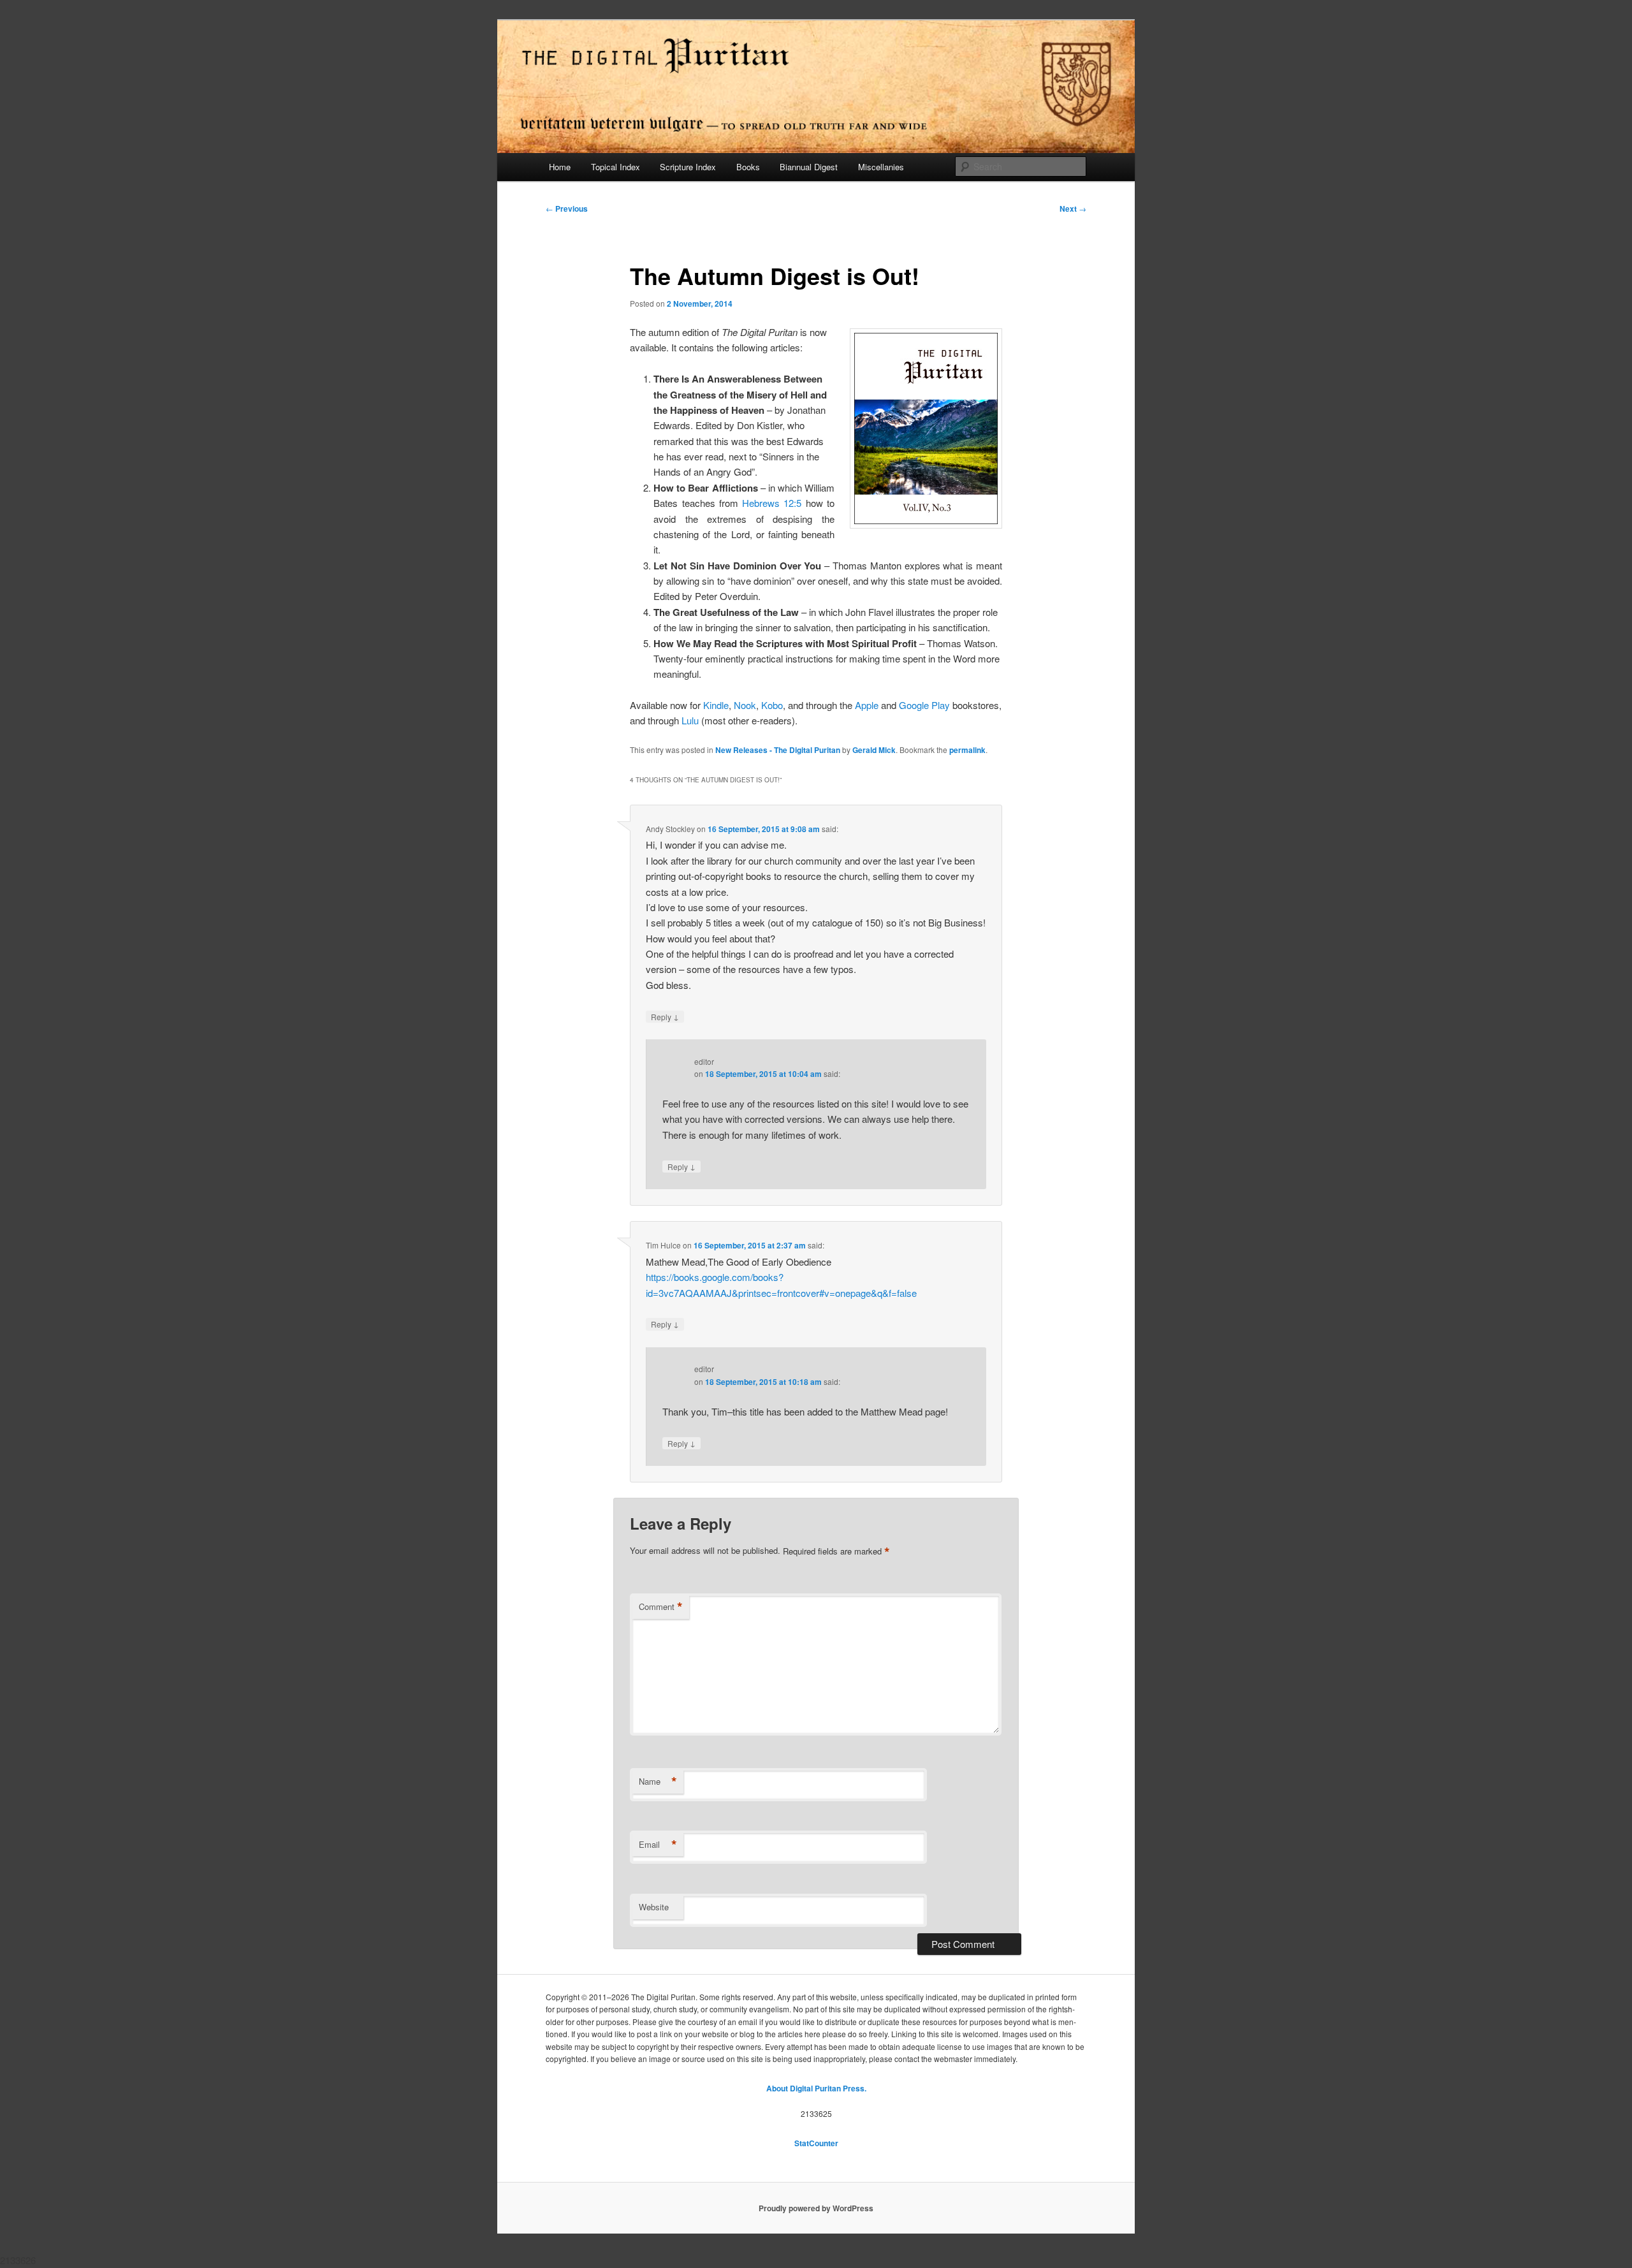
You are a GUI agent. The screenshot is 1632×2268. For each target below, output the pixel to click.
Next (1073, 209)
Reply (665, 1016)
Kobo (772, 705)
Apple (867, 705)
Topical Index (616, 167)
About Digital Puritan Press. (816, 2088)
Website (654, 1907)
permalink (967, 750)
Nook (745, 705)
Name (658, 1781)
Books (748, 167)
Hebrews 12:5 (772, 503)
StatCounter (816, 2143)
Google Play (924, 705)
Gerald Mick (874, 750)
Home (560, 167)
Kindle (716, 705)
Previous (567, 209)
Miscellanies (881, 167)
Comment (661, 1607)
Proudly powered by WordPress (816, 2208)
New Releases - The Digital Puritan (778, 750)
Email (658, 1845)
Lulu (690, 720)
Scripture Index (688, 167)
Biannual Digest (809, 167)
